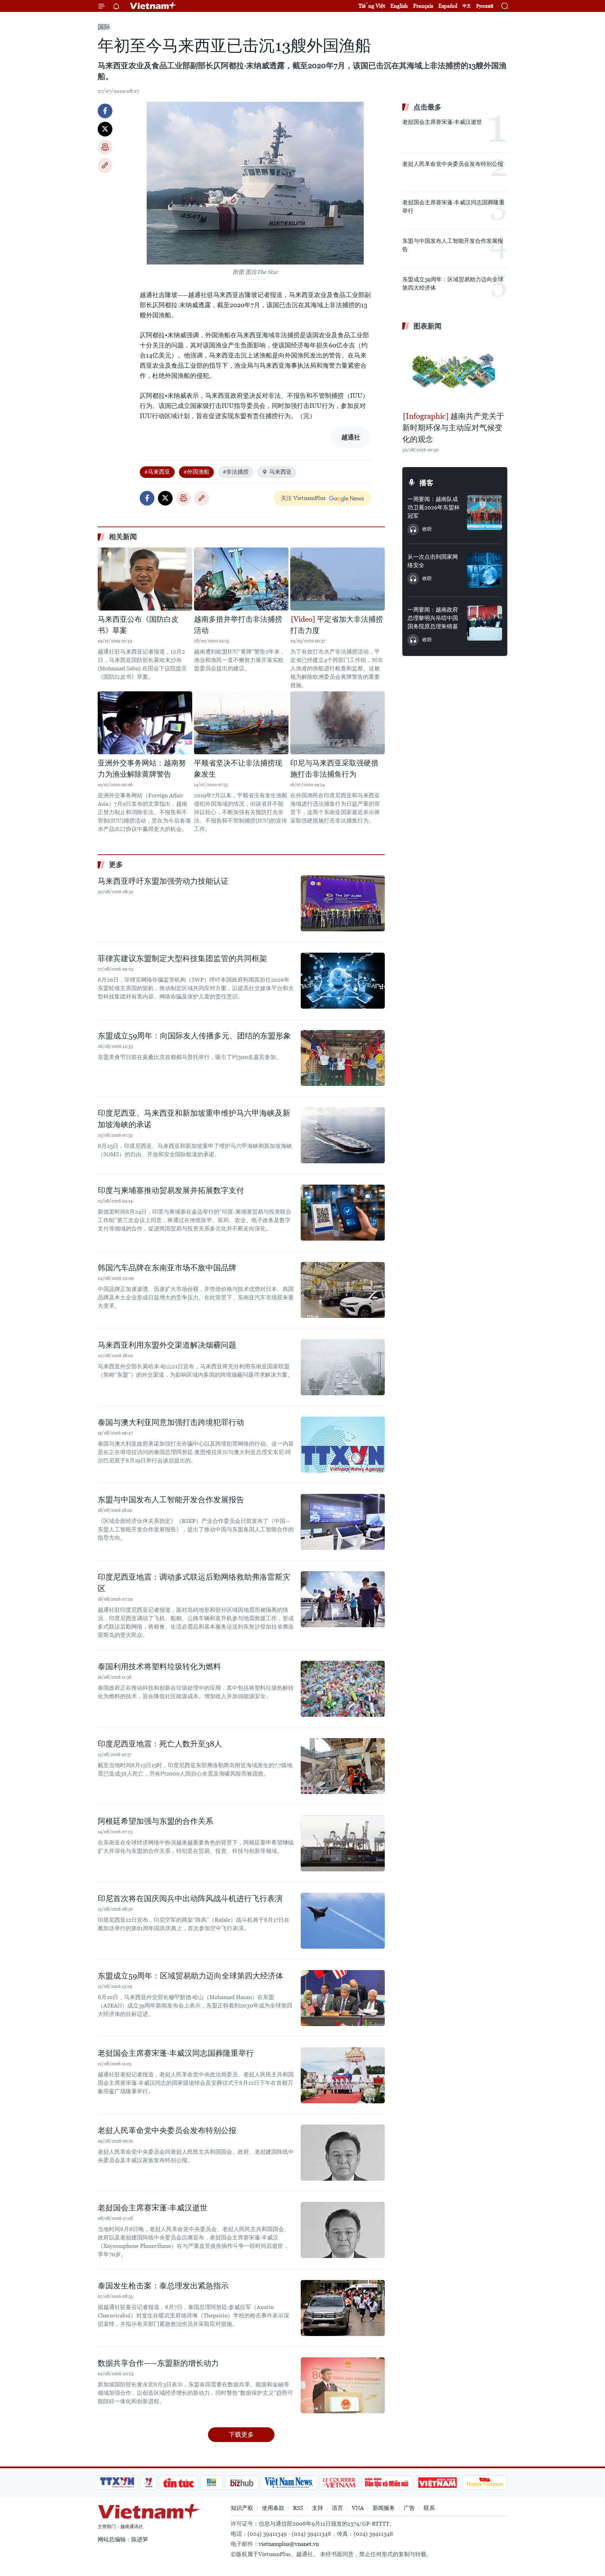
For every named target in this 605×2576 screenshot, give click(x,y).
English (399, 6)
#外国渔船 (196, 472)
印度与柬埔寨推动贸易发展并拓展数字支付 (171, 1190)
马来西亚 (280, 472)
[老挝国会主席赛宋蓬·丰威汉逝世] (343, 2230)
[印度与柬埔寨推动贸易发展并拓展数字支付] (343, 1213)
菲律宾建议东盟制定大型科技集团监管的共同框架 (182, 958)
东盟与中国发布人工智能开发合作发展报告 (171, 1500)
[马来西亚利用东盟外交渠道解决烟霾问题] (343, 1367)
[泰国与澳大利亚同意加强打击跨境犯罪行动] (343, 1445)
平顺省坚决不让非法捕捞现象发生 (238, 769)
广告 (409, 2508)
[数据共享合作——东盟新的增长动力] (343, 2385)
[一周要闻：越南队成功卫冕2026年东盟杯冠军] (485, 513)
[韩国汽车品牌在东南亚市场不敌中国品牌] (343, 1290)
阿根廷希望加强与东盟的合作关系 (155, 1821)
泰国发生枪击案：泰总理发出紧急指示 (163, 2286)
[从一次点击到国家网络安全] (485, 570)
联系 (429, 2508)
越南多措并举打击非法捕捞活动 (238, 625)
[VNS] (289, 2483)
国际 (104, 27)
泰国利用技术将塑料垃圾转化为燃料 (159, 1667)
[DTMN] (387, 2483)
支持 (318, 2508)
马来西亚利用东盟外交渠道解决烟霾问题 (167, 1345)
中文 (467, 6)
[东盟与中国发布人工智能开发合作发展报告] (343, 1522)
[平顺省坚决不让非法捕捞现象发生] (241, 723)
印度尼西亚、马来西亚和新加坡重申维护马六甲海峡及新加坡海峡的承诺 (194, 1119)
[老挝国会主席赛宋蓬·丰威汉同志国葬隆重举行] (343, 2075)
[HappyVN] (485, 2483)
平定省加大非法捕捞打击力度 (337, 625)
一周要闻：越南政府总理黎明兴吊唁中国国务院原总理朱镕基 (433, 618)
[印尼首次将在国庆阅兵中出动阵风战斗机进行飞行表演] (343, 1921)
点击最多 (427, 107)
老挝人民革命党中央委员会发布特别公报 (167, 2130)
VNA (358, 2508)
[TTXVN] (117, 2483)
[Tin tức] (179, 2483)
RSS (298, 2508)
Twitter (105, 129)
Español (448, 6)
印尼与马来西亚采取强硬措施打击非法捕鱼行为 (334, 769)
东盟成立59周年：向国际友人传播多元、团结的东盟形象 (194, 1036)
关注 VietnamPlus (303, 498)
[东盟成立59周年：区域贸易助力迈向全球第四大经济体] (343, 1998)
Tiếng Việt (372, 6)
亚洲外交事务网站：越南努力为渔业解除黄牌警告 (142, 769)
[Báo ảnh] (437, 2483)
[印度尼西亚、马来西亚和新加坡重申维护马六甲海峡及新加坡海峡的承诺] (343, 1135)
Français (423, 6)
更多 (116, 864)
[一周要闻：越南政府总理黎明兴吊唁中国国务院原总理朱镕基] (485, 623)
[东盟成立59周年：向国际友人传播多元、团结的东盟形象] (343, 1058)
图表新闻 (427, 326)
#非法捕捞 (236, 472)
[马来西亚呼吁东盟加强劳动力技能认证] (343, 903)
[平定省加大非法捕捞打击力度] (338, 579)
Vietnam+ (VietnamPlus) (153, 6)
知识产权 (242, 2508)
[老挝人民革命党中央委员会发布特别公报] (343, 2153)
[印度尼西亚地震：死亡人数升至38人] (343, 1766)
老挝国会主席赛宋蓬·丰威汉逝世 (153, 2208)
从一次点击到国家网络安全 (433, 561)
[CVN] (339, 2483)
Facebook (105, 111)
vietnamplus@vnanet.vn (289, 2544)
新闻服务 (384, 2508)
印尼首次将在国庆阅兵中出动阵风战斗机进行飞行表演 (190, 1899)
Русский (485, 6)
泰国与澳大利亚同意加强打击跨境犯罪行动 (171, 1422)
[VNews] (149, 2483)
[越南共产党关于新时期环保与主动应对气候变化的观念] (455, 372)
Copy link (105, 165)
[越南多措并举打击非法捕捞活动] (241, 579)
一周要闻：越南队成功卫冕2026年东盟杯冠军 (434, 507)
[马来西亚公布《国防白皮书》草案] (145, 579)
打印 (105, 147)
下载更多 (241, 2434)
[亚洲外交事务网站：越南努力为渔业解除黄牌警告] (145, 723)
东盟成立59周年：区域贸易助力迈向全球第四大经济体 (190, 1976)
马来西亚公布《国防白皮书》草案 (138, 625)
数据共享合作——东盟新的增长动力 (158, 2363)
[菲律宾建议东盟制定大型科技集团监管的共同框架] (343, 981)
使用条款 (273, 2508)
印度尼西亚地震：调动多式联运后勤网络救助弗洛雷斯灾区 (194, 1583)
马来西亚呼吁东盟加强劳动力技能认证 (163, 881)
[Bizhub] (242, 2483)
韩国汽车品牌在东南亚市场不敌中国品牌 (167, 1268)
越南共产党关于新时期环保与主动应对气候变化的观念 (453, 428)
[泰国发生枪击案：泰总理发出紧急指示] (343, 2308)
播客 (426, 483)
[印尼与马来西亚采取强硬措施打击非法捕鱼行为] (338, 723)
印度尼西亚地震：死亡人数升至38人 (160, 1744)
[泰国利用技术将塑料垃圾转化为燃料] (343, 1689)
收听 (427, 529)
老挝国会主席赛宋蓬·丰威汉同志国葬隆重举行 (176, 2053)
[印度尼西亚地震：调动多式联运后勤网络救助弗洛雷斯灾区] (343, 1599)
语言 (338, 2508)
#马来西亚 (157, 472)
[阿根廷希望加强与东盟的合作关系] (343, 1843)
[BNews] (212, 2483)
